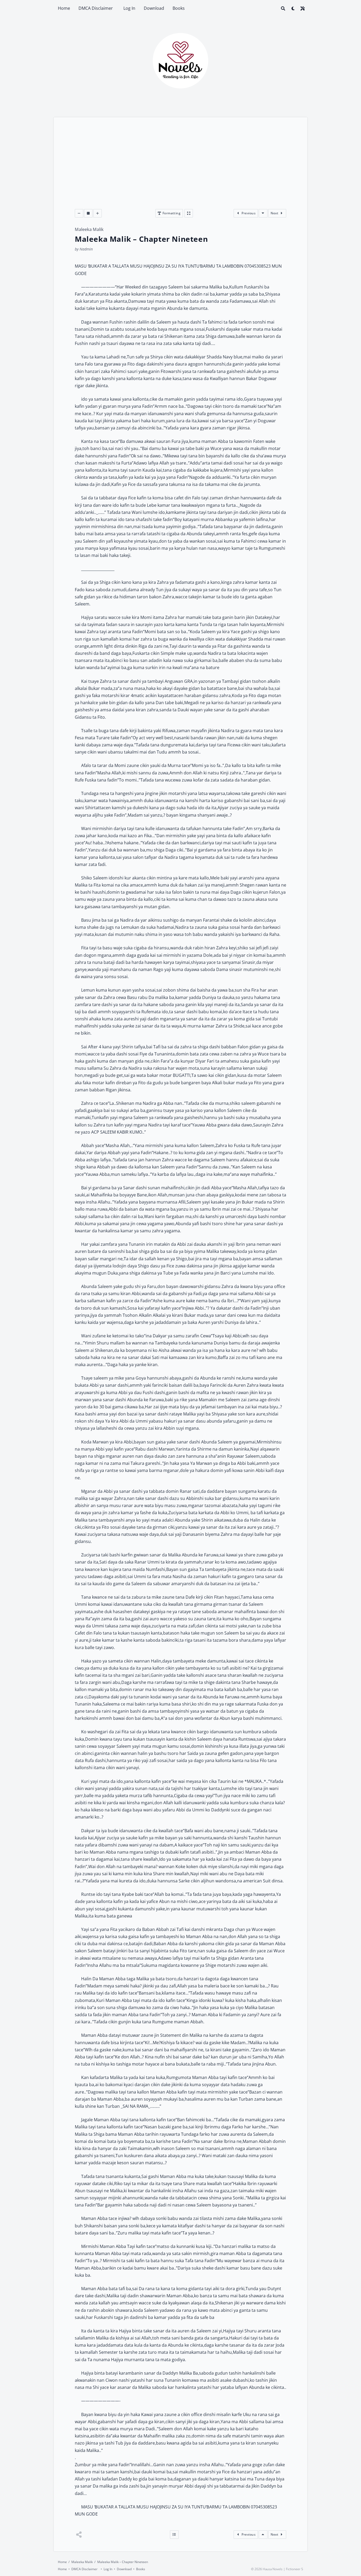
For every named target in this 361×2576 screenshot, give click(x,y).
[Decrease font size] (79, 213)
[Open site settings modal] (303, 8)
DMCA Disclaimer (97, 8)
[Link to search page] (283, 8)
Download (154, 8)
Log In (129, 8)
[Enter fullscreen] (189, 213)
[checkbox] (293, 8)
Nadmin (86, 249)
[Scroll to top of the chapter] (263, 2535)
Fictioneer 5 (295, 2569)
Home (64, 8)
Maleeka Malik (89, 229)
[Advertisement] (181, 169)
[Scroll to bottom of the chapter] (263, 213)
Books (179, 8)
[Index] (174, 2535)
